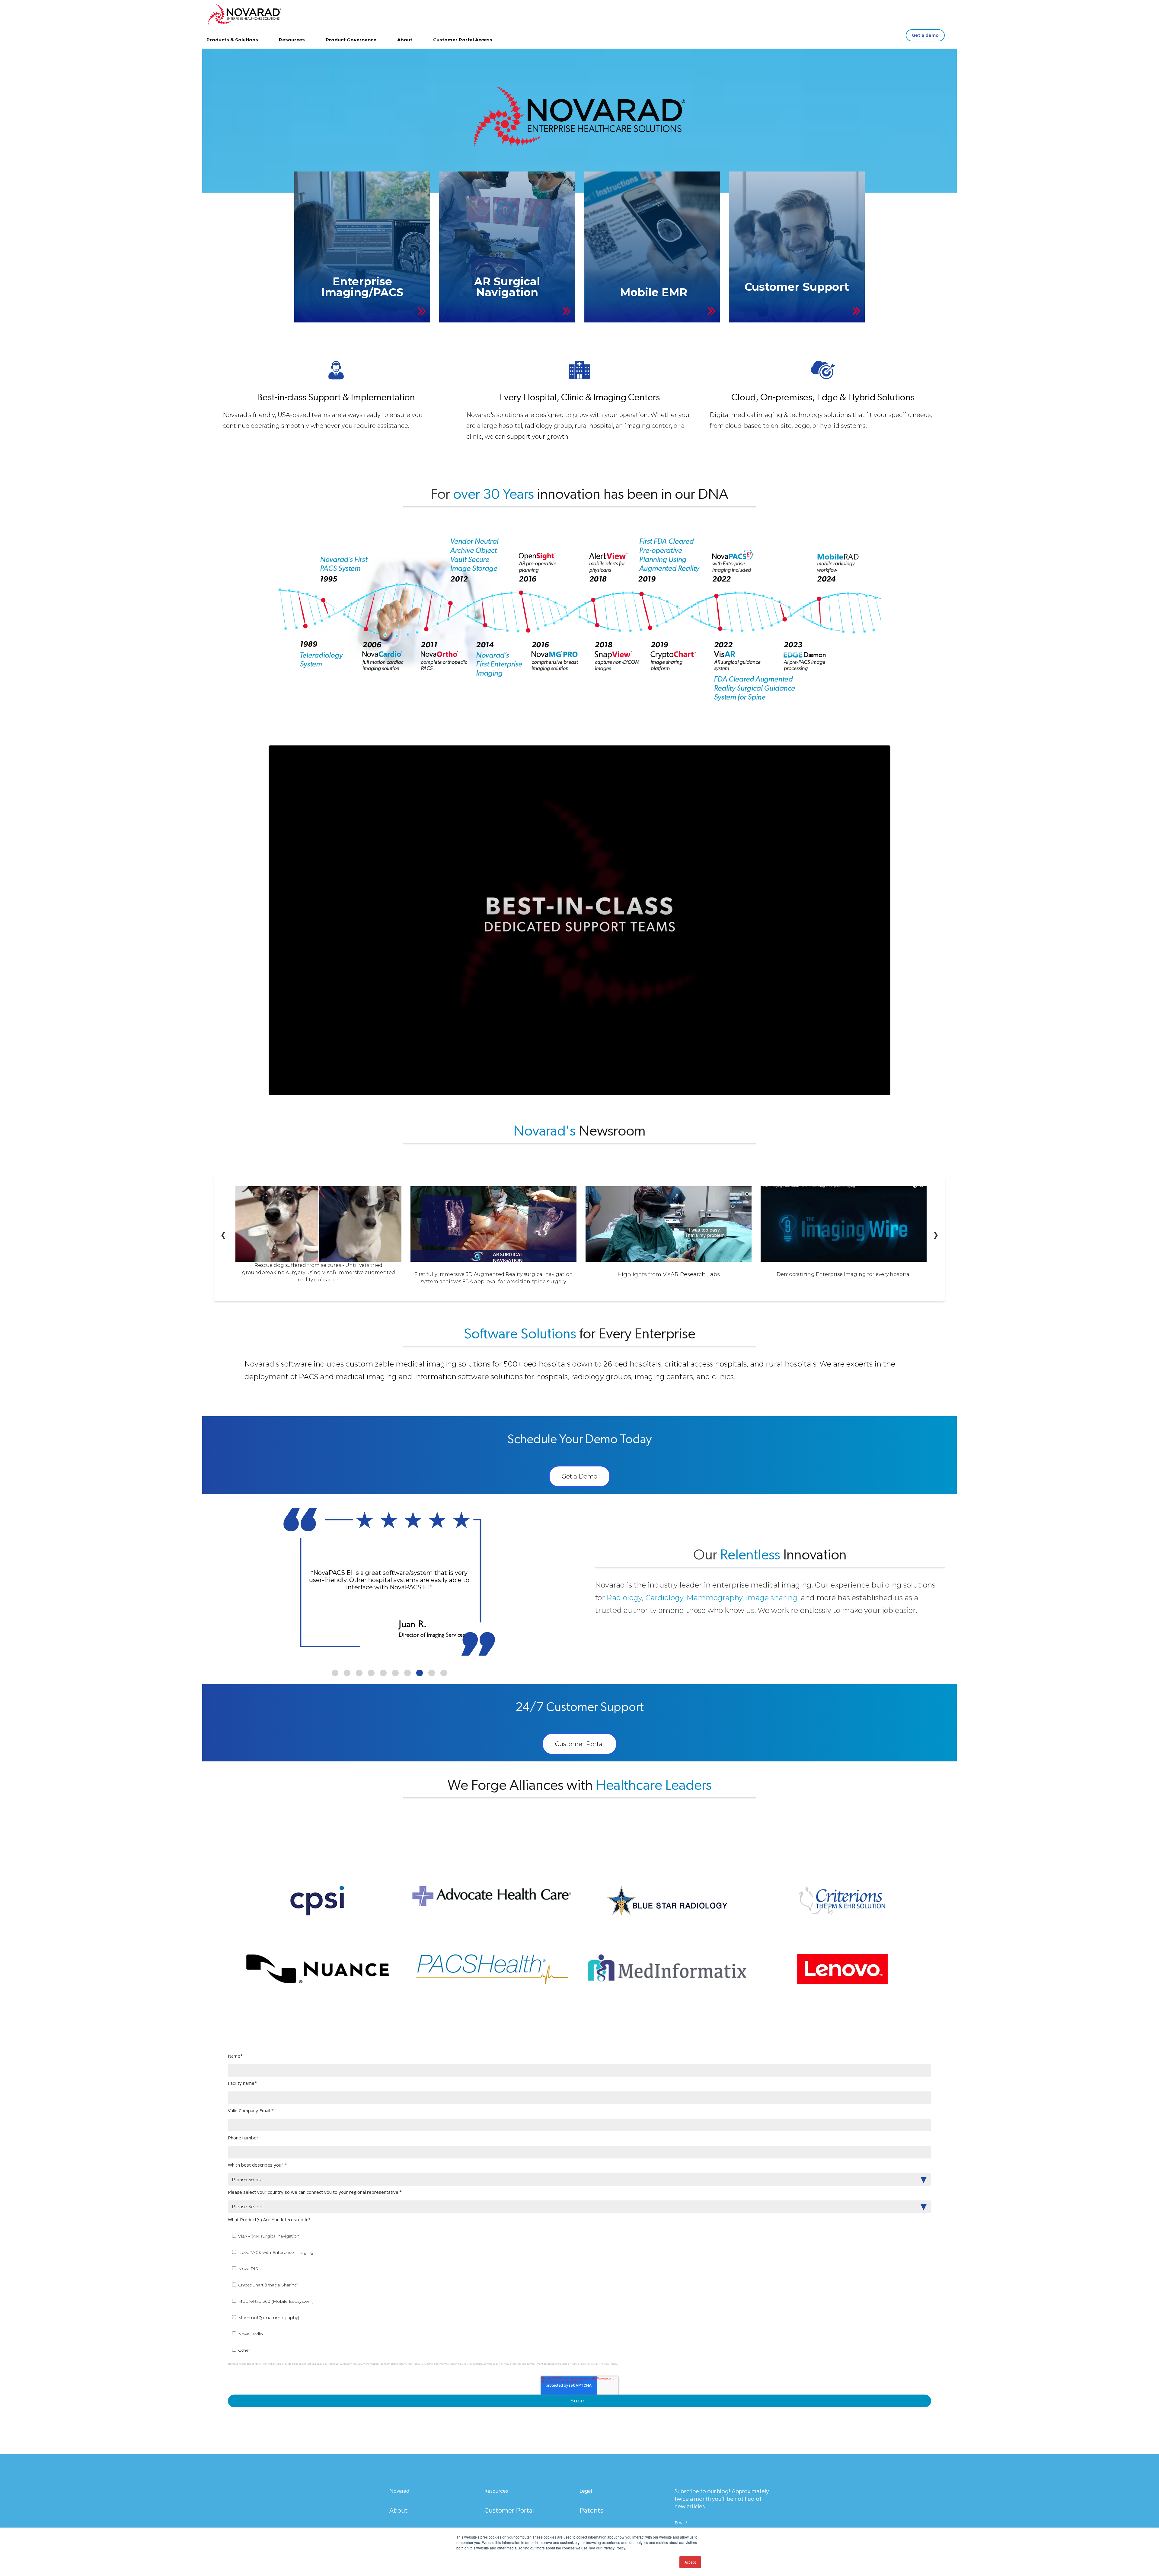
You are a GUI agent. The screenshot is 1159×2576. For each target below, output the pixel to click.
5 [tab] (383, 1673)
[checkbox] (579, 2293)
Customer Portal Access (463, 40)
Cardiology (664, 1598)
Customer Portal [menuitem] (509, 2510)
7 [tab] (407, 1673)
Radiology (624, 1598)
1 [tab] (335, 1673)
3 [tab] (359, 1673)
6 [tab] (395, 1673)
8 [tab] (420, 1673)
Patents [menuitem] (591, 2510)
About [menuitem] (399, 2510)
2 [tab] (347, 1673)
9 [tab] (432, 1673)
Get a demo (925, 35)
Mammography (715, 1598)
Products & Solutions (232, 40)
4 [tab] (371, 1673)
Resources (292, 40)
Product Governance (351, 40)
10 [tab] (444, 1673)
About (405, 40)
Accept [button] (690, 2562)
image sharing (772, 1598)
